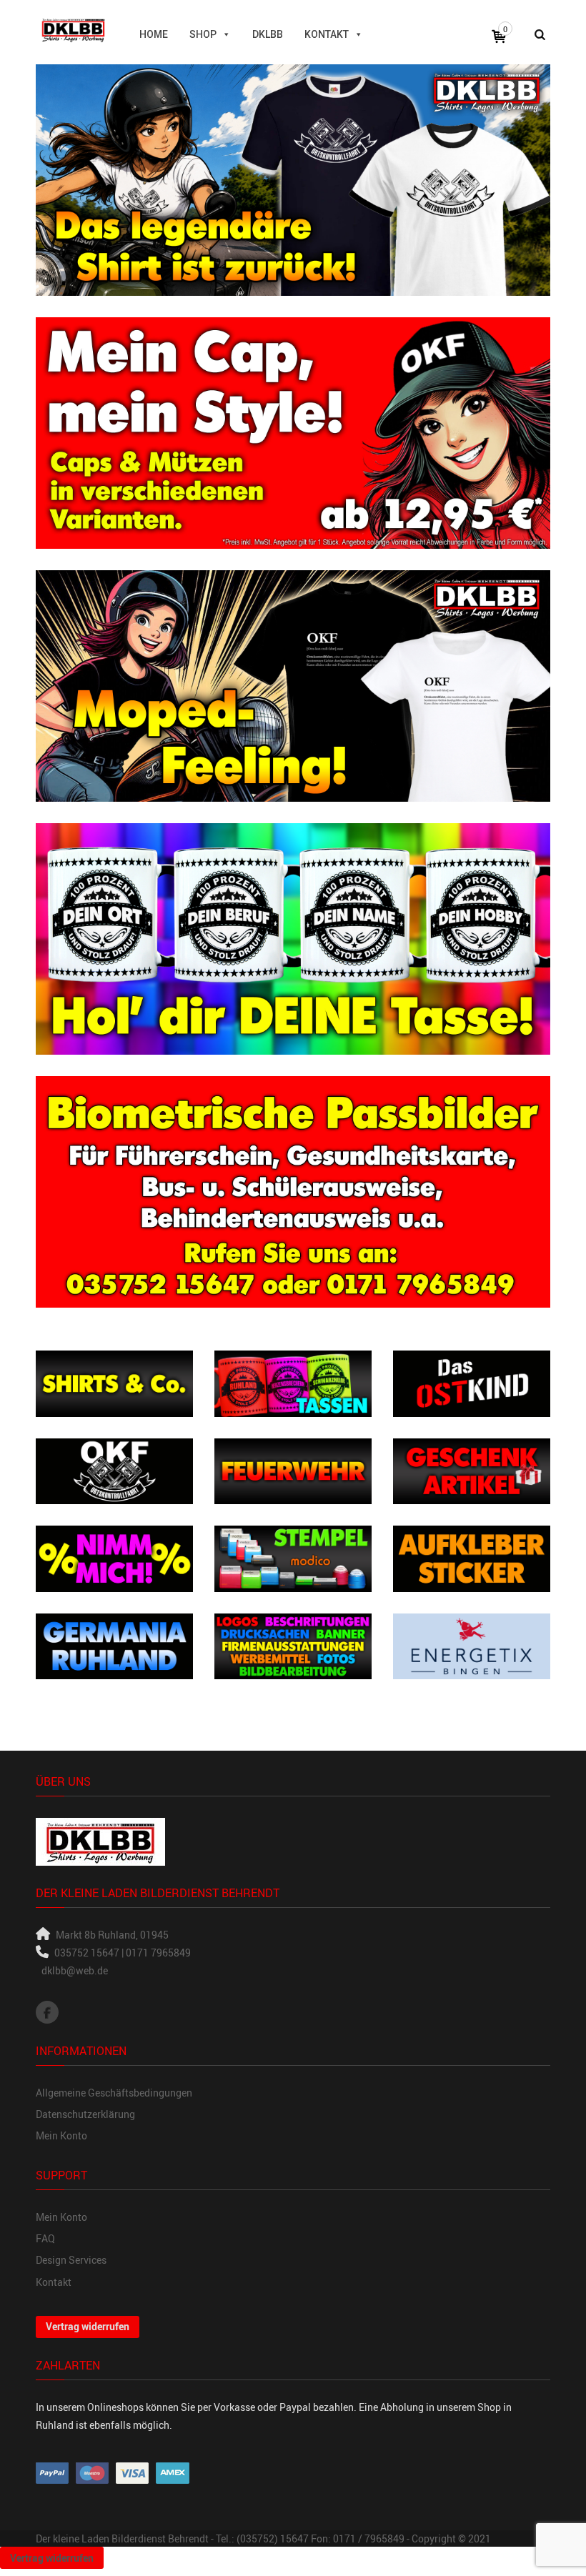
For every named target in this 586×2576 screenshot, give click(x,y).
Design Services (71, 2260)
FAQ (45, 2238)
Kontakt (327, 34)
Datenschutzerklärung (85, 2114)
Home (154, 34)
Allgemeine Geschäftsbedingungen (114, 2093)
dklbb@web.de (75, 1970)
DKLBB (268, 34)
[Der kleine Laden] (73, 28)
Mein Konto (61, 2135)
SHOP (203, 34)
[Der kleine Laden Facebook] (47, 2012)
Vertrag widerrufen (88, 2326)
